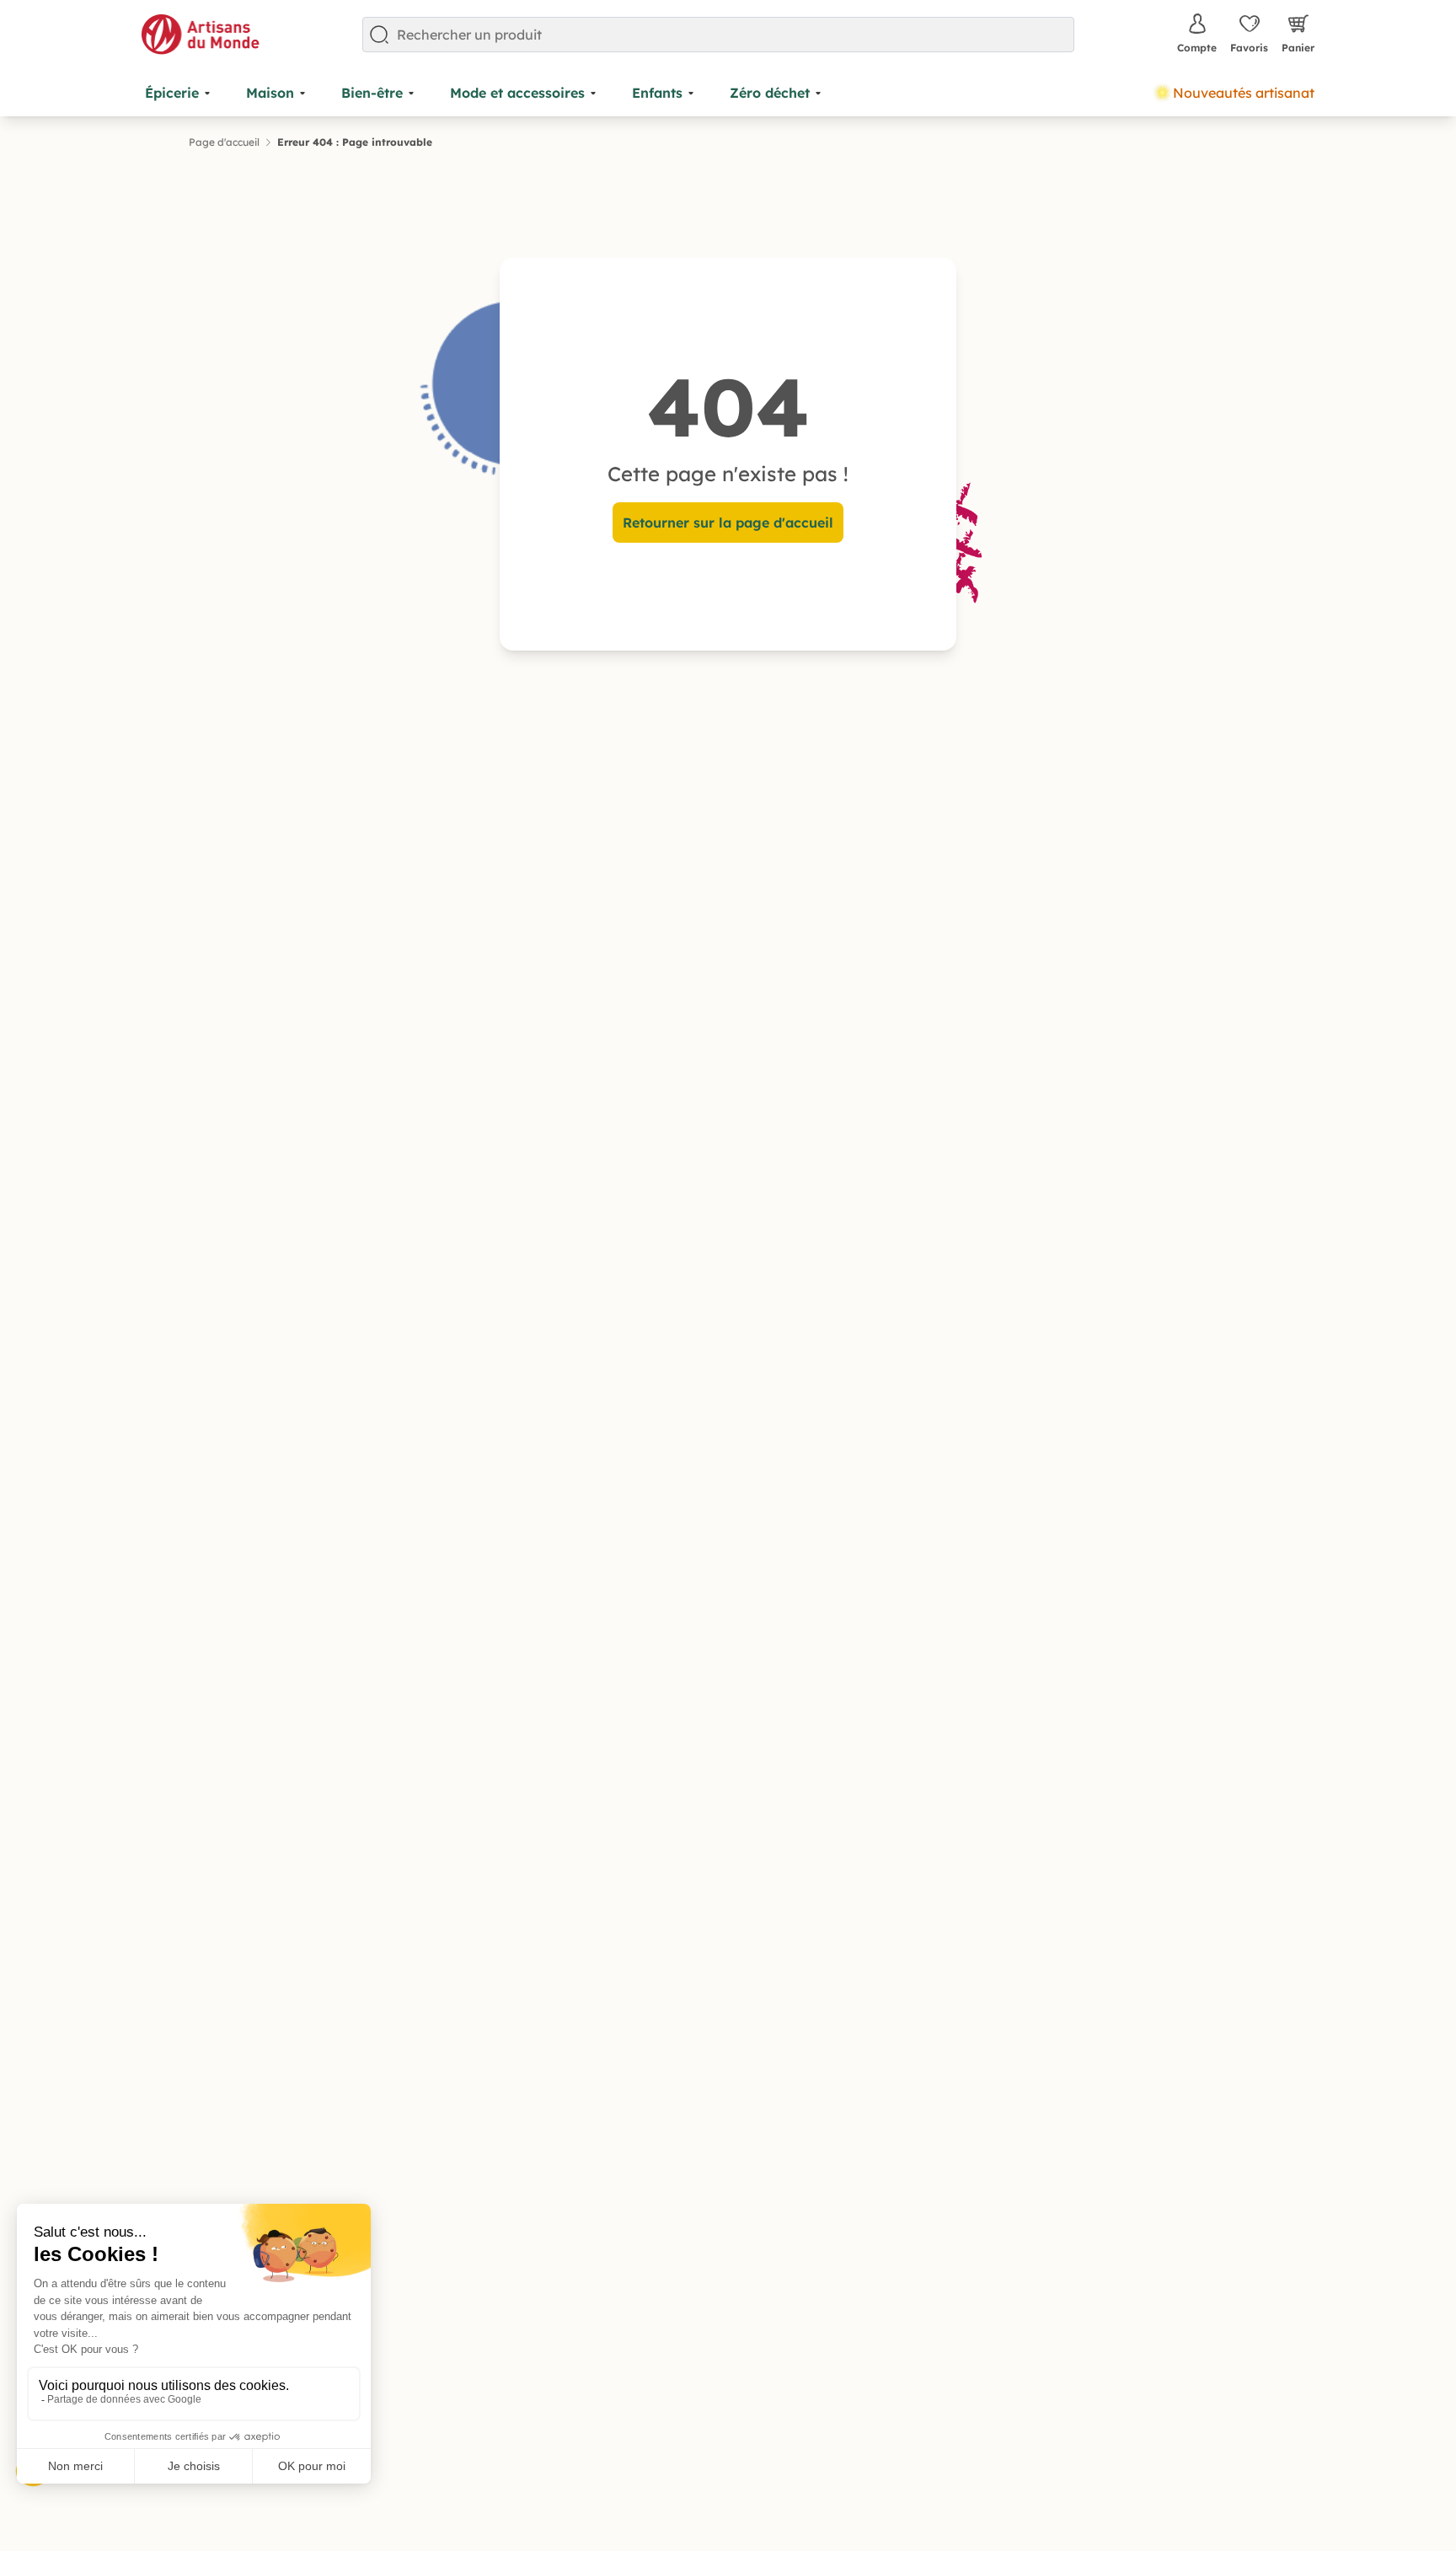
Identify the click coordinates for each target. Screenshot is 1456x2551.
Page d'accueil (224, 142)
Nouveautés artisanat (1244, 93)
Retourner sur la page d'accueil (728, 523)
